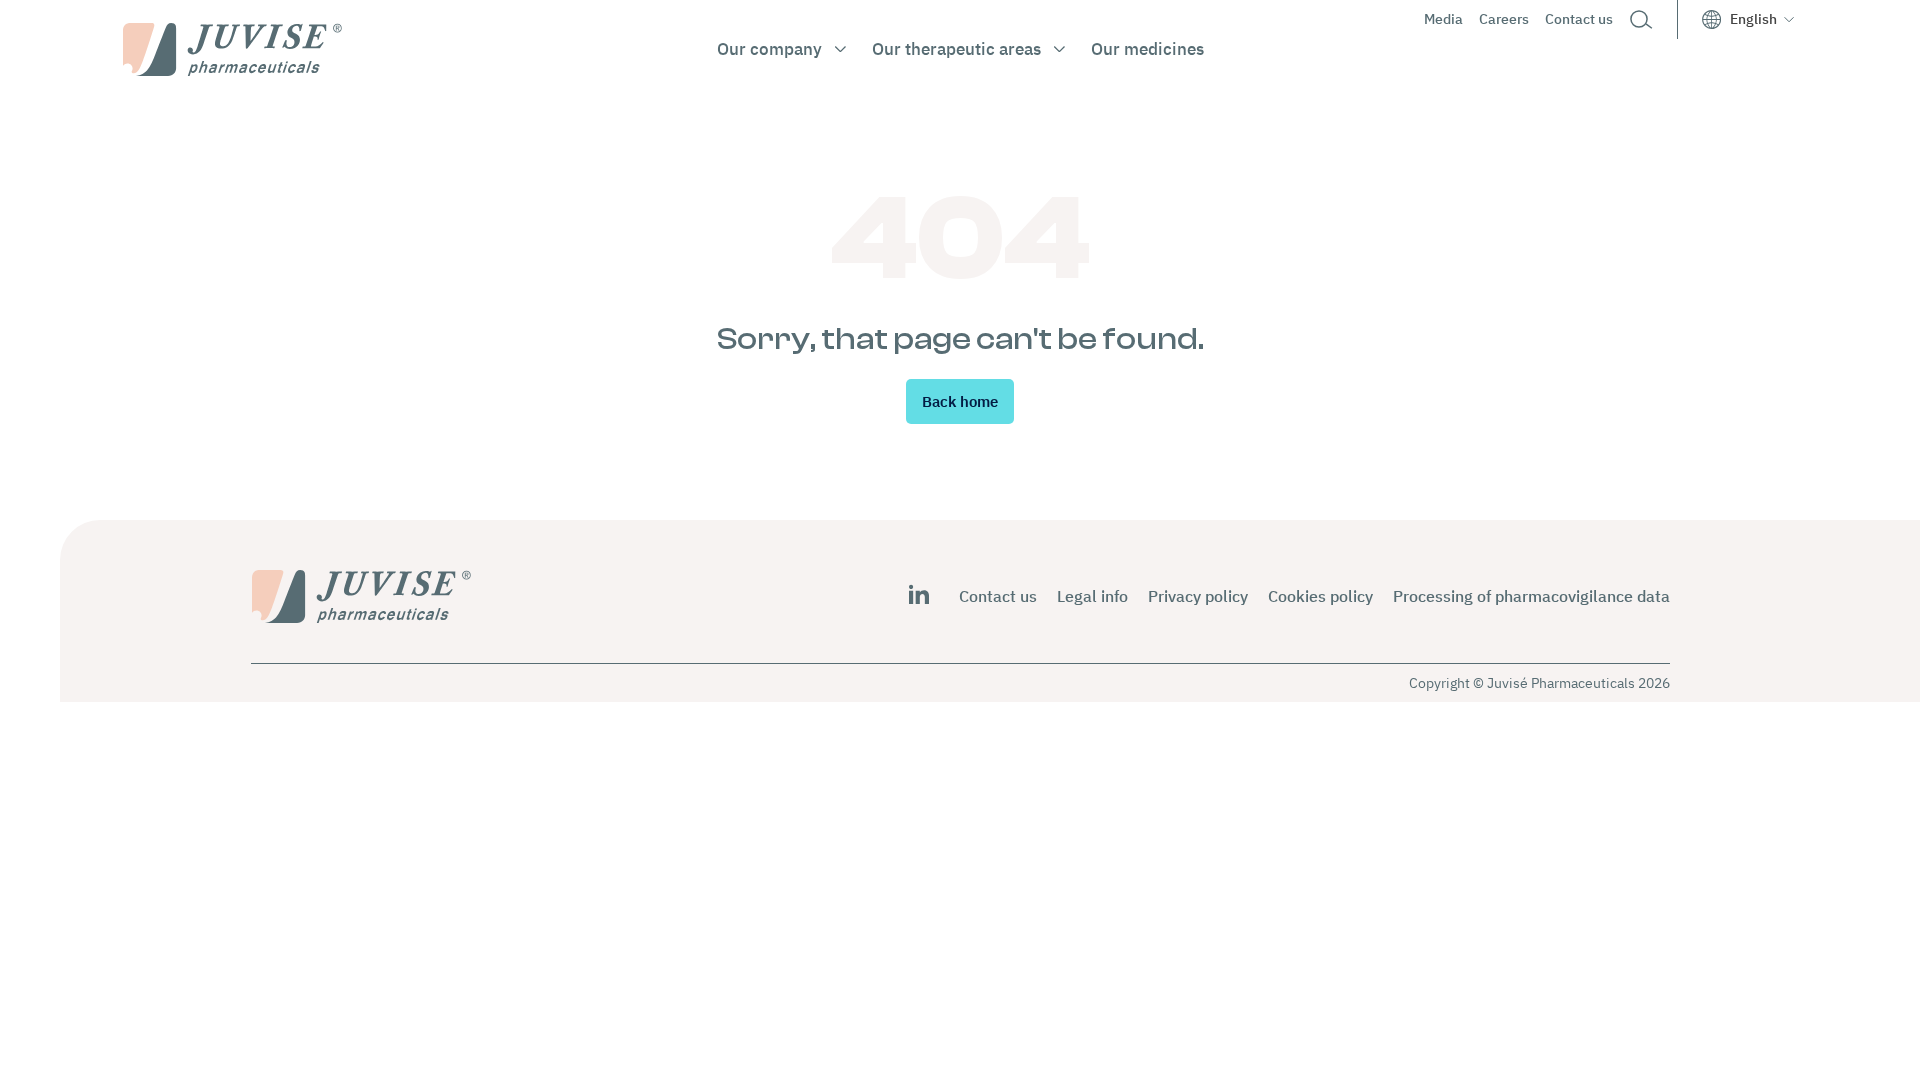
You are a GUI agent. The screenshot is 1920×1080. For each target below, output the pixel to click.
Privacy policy (1198, 596)
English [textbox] (1753, 19)
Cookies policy (1320, 596)
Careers (1504, 19)
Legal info (1092, 596)
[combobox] (1762, 19)
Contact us (1579, 19)
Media (1443, 19)
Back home (960, 401)
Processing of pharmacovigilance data (1531, 596)
